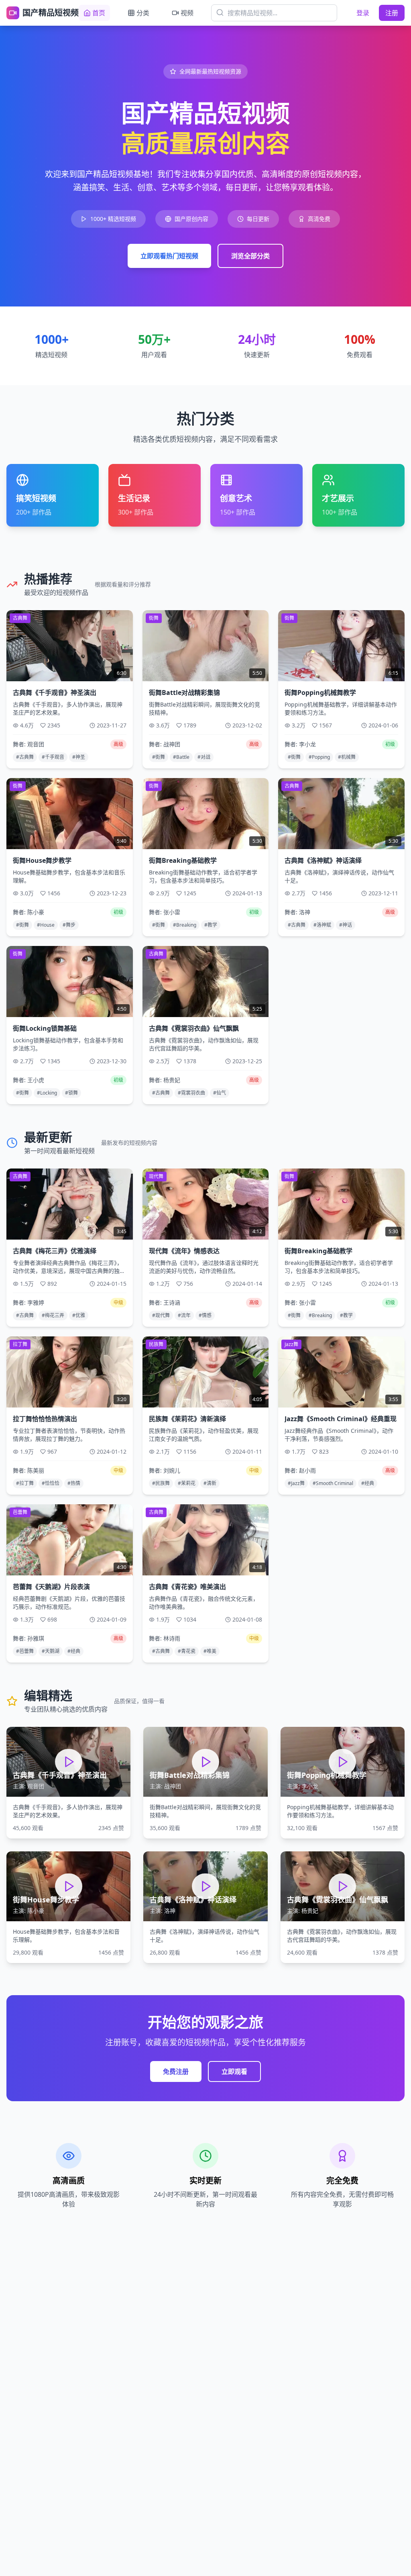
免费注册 (176, 2071)
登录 (363, 13)
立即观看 (234, 2071)
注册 (392, 13)
